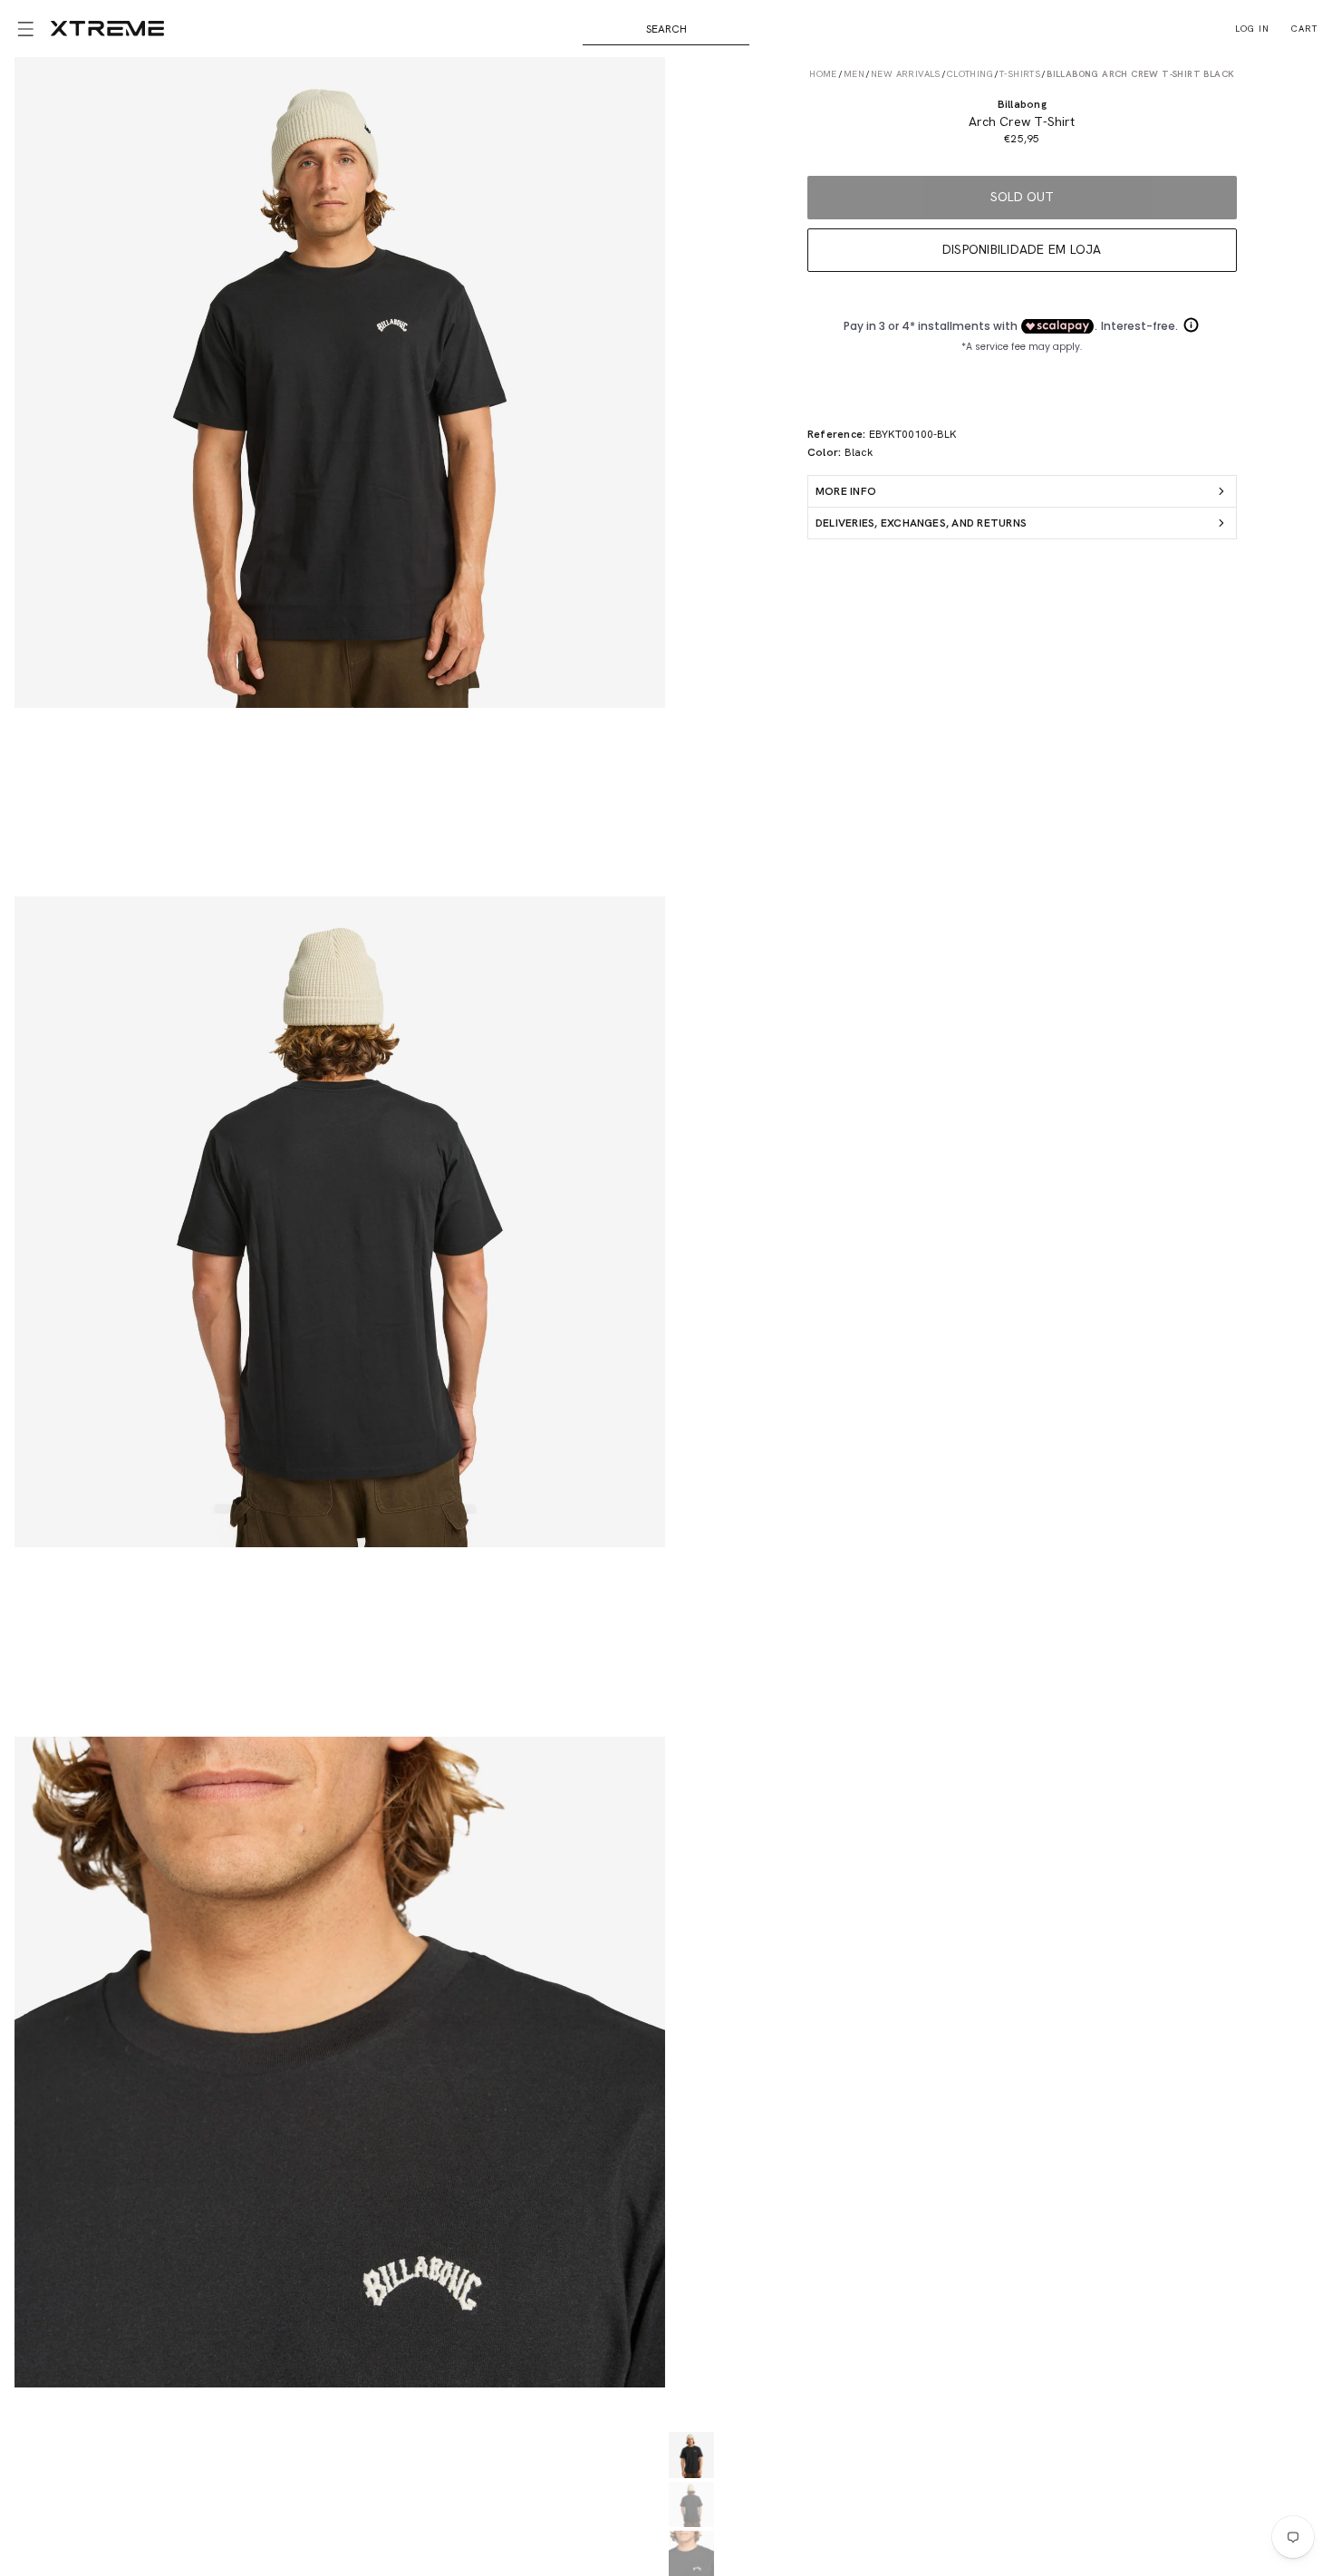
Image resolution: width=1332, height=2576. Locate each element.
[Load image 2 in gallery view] (691, 2504)
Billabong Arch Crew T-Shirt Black (1140, 74)
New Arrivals (906, 74)
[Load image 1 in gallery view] (691, 2455)
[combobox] (666, 29)
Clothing (970, 74)
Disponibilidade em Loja (1022, 249)
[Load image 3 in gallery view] (691, 2553)
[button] (25, 29)
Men (854, 74)
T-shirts (1020, 74)
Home (823, 74)
